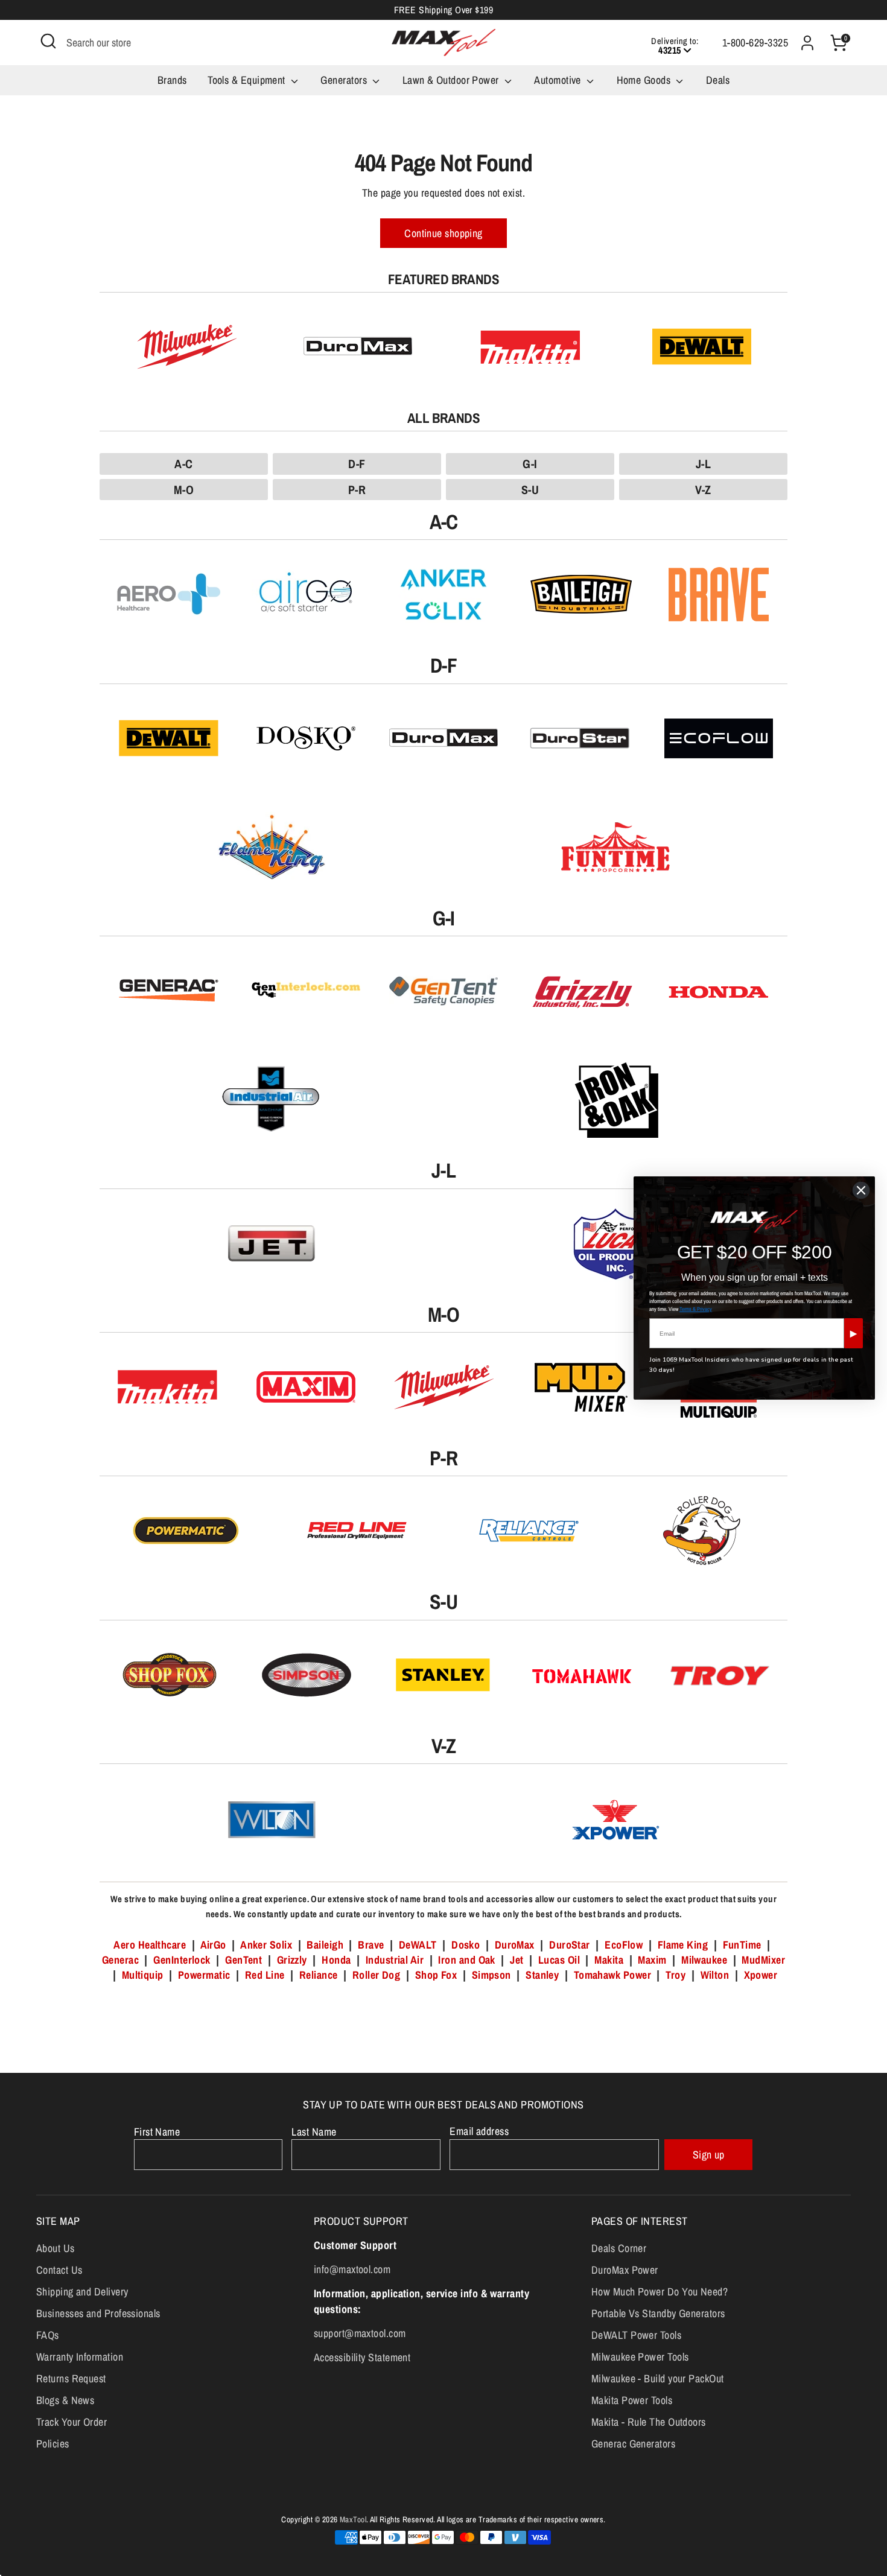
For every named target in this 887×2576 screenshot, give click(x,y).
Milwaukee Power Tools (640, 2357)
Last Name (314, 2132)
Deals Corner (619, 2248)
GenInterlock (182, 1960)
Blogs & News (65, 2400)
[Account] (807, 43)
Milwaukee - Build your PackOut (658, 2378)
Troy (676, 1975)
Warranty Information (80, 2357)
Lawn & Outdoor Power (452, 80)
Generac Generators (633, 2444)
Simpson (491, 1975)
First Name (157, 2132)
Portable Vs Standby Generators (658, 2313)
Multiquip (143, 1975)
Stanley (542, 1975)
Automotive (559, 80)
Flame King (683, 1945)
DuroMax (515, 1945)
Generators (345, 80)
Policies (53, 2444)
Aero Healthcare (150, 1945)
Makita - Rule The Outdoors (649, 2422)
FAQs (48, 2335)
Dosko (466, 1945)
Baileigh (325, 1945)
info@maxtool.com (352, 2269)
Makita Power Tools (632, 2400)
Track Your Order (72, 2422)
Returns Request (71, 2378)
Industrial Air (395, 1960)
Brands (172, 80)
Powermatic (204, 1975)
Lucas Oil (559, 1960)
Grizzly (292, 1960)
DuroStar (570, 1945)
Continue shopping (443, 233)
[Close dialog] (861, 1190)
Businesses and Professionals (98, 2313)
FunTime (742, 1945)
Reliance (319, 1975)
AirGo (213, 1945)
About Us (56, 2248)
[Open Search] (48, 41)
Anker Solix (266, 1945)
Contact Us (59, 2270)
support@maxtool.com (360, 2333)
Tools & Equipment (248, 80)
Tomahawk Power (612, 1975)
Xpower (761, 1975)
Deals (718, 80)
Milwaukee (704, 1960)
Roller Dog (377, 1975)
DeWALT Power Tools (636, 2335)
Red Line (265, 1975)
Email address (479, 2131)
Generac (120, 1960)
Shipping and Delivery (82, 2292)
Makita (609, 1960)
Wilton (715, 1975)
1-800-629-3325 (755, 43)
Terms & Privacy (696, 1309)
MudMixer (763, 1960)
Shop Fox (436, 1975)
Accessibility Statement (362, 2357)
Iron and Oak (468, 1960)
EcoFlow (624, 1945)
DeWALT (418, 1945)
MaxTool (353, 2519)
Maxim (652, 1960)
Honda (336, 1960)
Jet (517, 1960)
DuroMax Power (625, 2270)
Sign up (709, 2155)
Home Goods (645, 80)
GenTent (245, 1960)
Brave (371, 1945)
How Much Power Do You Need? (660, 2292)
